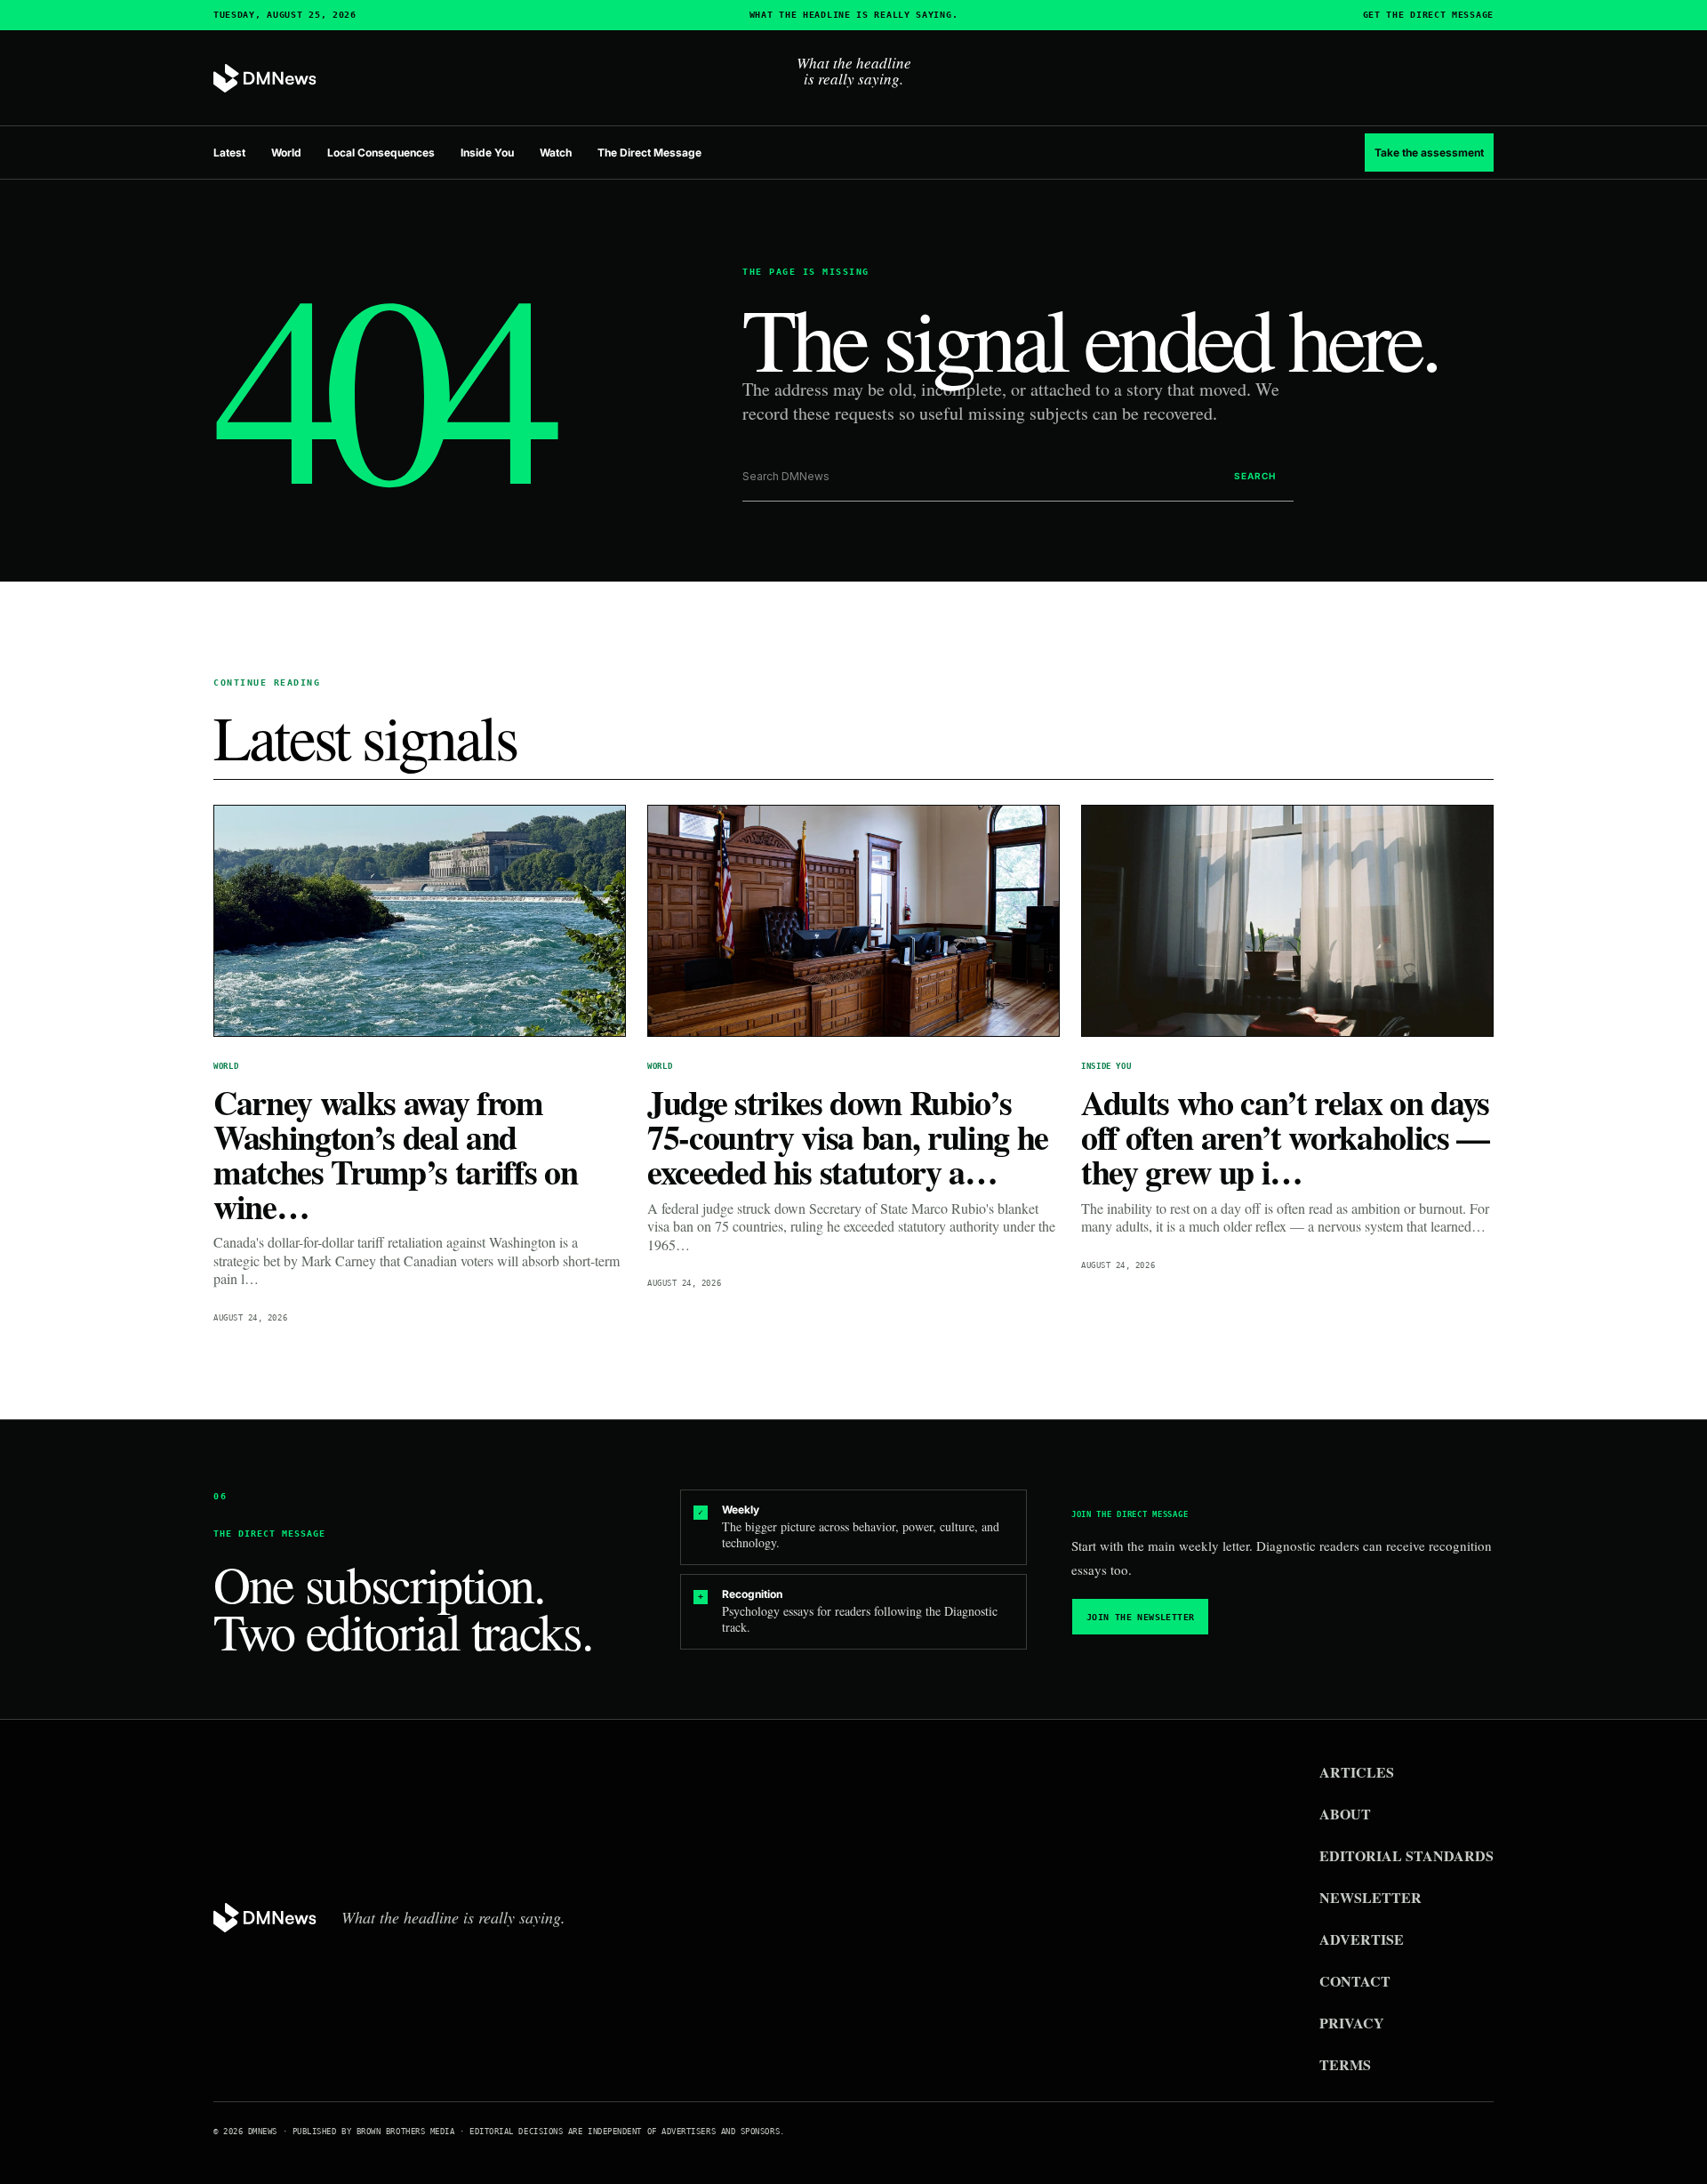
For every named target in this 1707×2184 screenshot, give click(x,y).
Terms (1345, 2064)
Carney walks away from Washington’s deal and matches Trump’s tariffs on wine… (395, 1154)
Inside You (487, 153)
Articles (1357, 1772)
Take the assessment (1429, 153)
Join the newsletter (1141, 1617)
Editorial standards (1406, 1855)
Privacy (1352, 2023)
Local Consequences (381, 153)
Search (1255, 476)
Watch (556, 153)
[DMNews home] (265, 79)
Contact (1355, 1981)
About (1345, 1814)
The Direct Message (649, 153)
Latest (229, 153)
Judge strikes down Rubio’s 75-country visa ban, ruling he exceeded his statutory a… (848, 1137)
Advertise (1362, 1939)
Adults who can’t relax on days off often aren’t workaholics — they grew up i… (1285, 1137)
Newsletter (1370, 1897)
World (286, 153)
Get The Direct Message (1428, 15)
